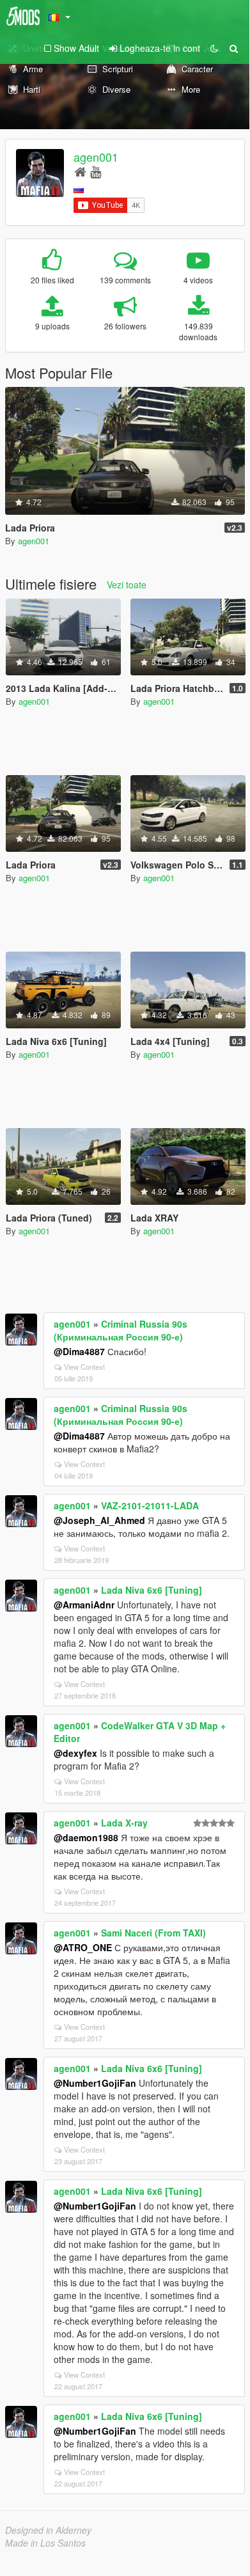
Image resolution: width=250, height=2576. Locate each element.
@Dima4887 (79, 1351)
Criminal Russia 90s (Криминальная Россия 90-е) (121, 1330)
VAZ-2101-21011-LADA (150, 1505)
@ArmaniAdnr (84, 1605)
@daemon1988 (86, 1837)
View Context (84, 1367)
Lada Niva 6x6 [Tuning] (152, 1590)
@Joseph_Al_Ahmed (99, 1520)
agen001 (96, 157)
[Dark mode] (214, 48)
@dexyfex (75, 1753)
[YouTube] (96, 171)
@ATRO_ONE (83, 1947)
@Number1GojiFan (95, 2083)
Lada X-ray (124, 1823)
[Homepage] (80, 171)
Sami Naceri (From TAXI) (153, 1933)
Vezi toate (127, 585)
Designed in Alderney (48, 2530)
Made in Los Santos (45, 2543)
